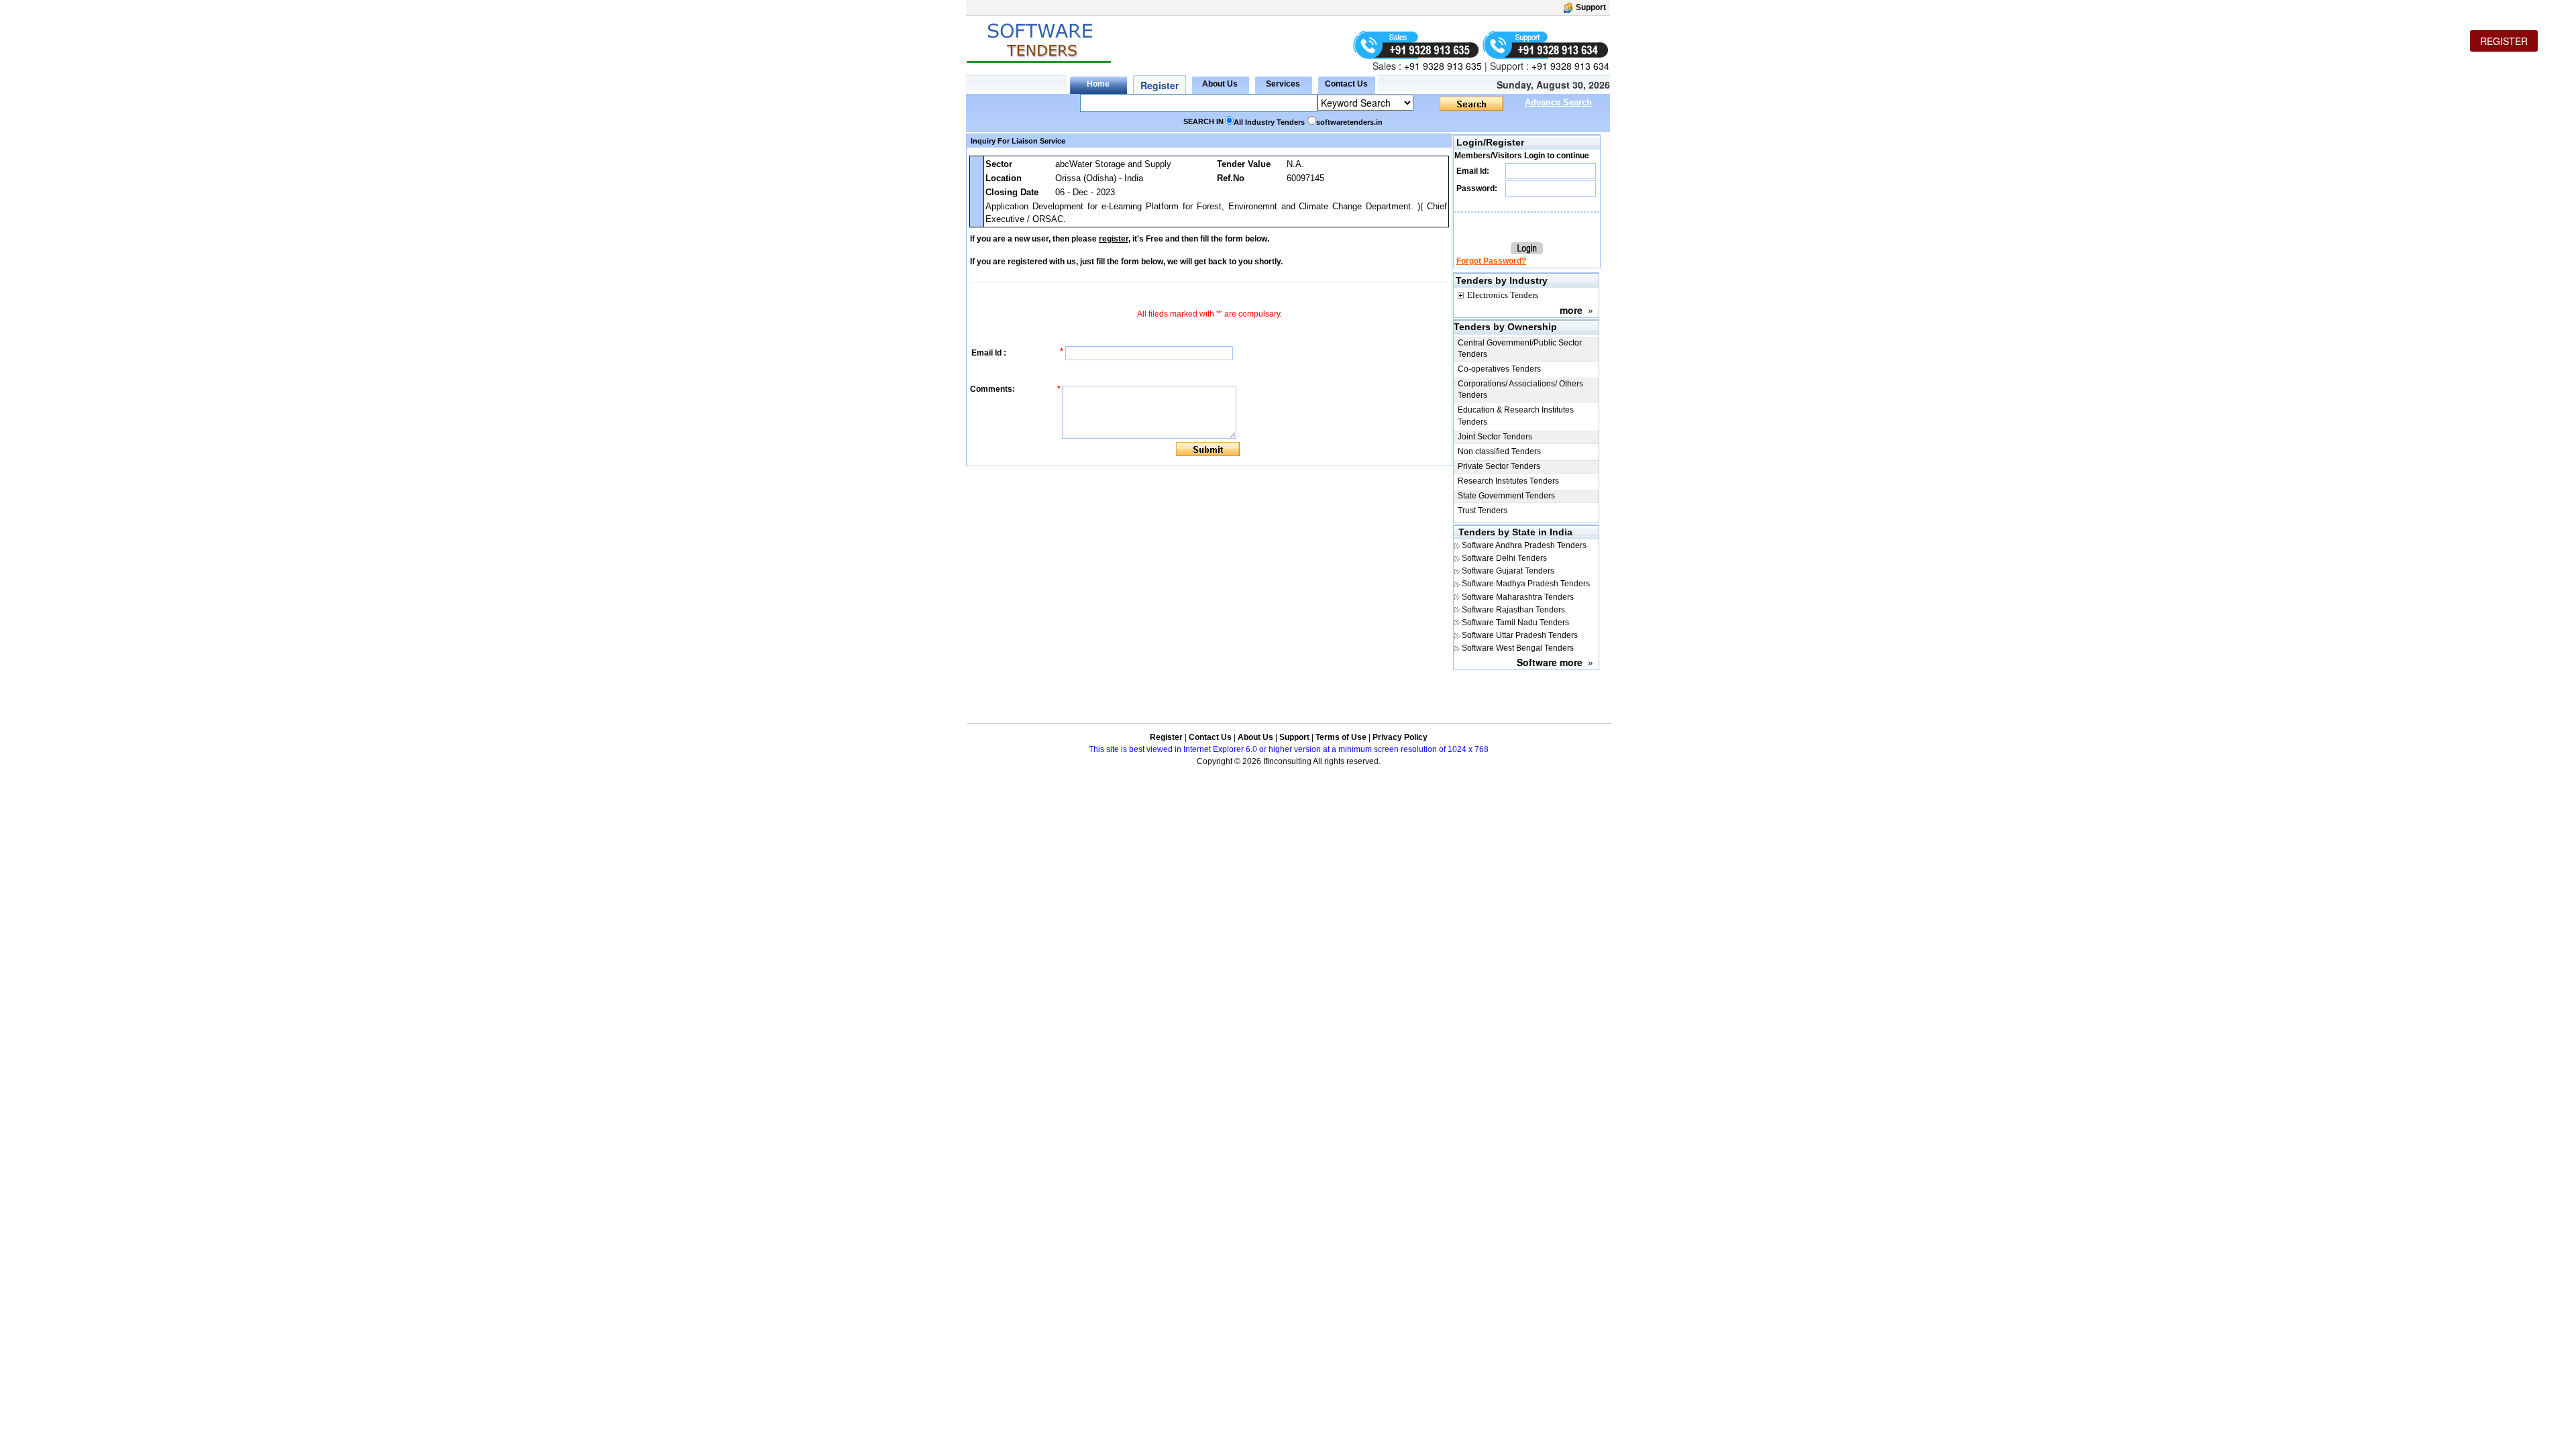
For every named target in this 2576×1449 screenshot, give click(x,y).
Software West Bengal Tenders (1518, 648)
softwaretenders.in (1349, 122)
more (1571, 310)
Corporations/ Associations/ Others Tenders (1520, 389)
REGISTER (2504, 41)
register (1114, 239)
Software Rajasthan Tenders (1513, 610)
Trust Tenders (1483, 511)
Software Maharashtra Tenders (1518, 597)
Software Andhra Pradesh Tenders (1524, 545)
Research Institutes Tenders (1508, 481)
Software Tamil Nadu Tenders (1515, 623)
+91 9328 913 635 (1442, 66)
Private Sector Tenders (1499, 466)
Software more (1550, 662)
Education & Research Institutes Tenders (1516, 416)
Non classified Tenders (1499, 451)
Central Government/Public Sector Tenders (1520, 348)
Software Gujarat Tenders (1508, 571)
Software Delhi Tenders (1504, 558)
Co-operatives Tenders (1499, 369)
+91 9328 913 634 (1570, 66)
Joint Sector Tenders (1495, 437)
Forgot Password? (1491, 261)
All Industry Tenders (1269, 122)
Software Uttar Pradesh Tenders (1520, 635)
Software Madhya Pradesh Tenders (1526, 584)
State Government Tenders (1506, 496)
